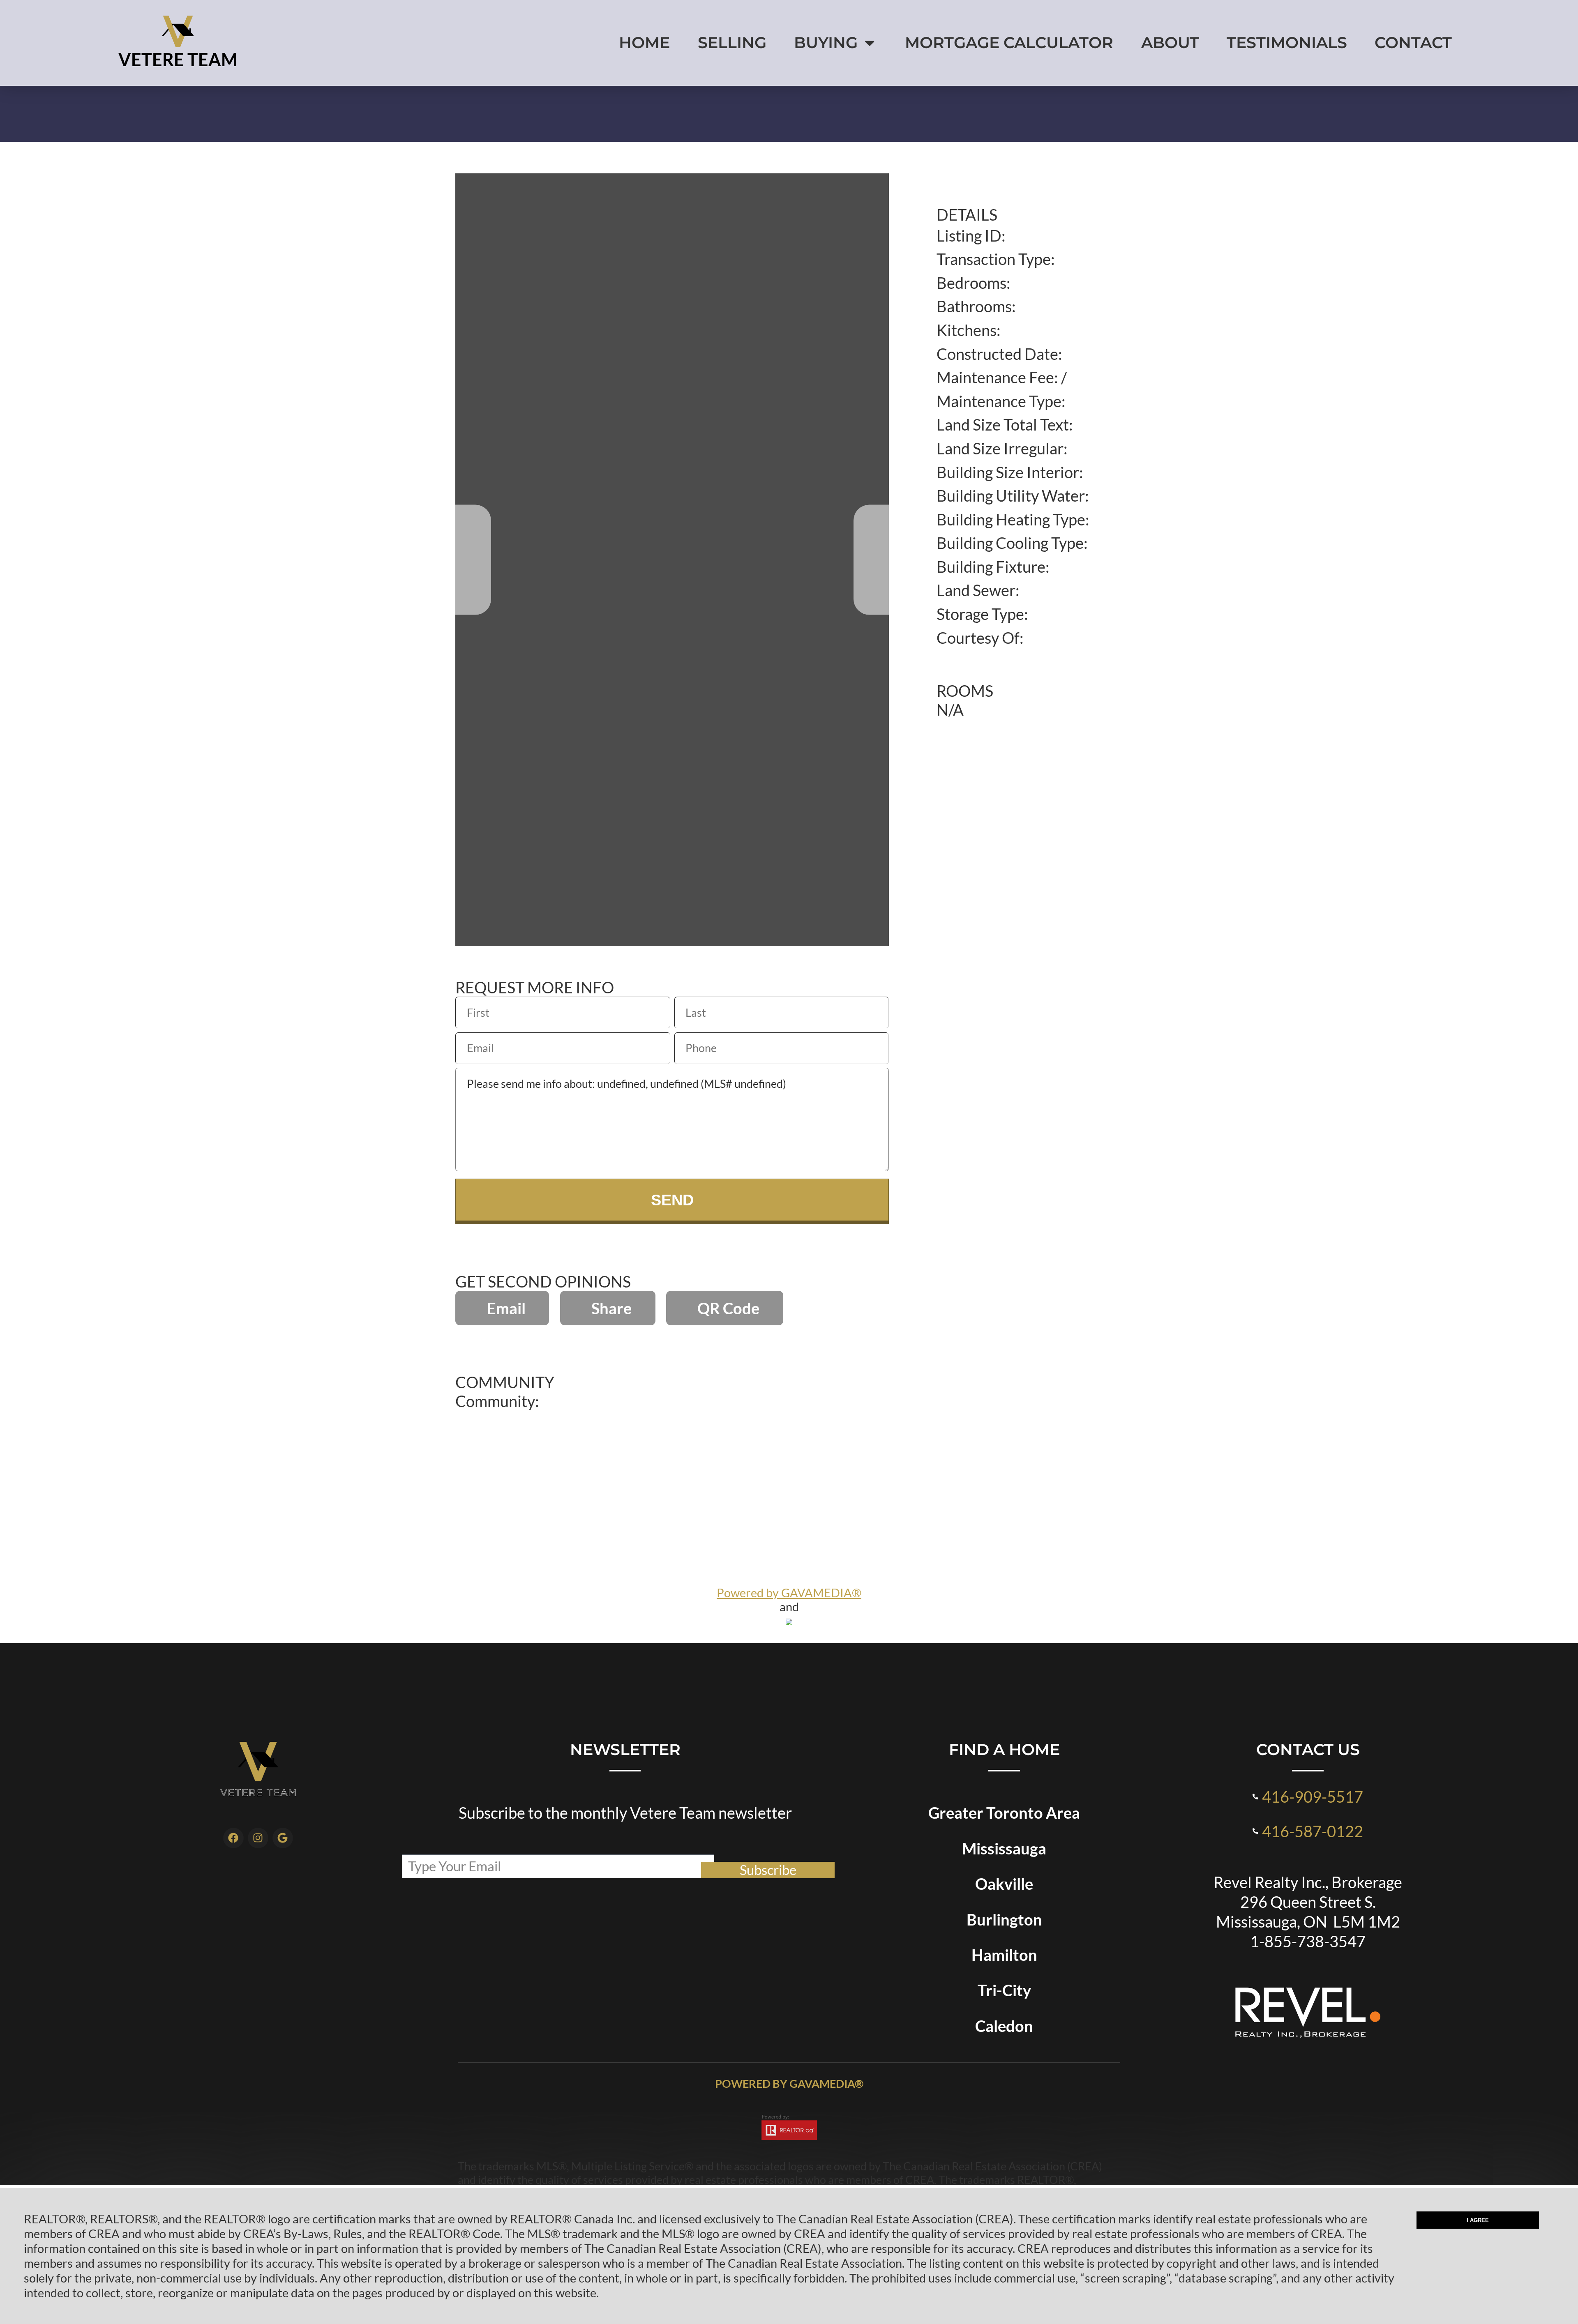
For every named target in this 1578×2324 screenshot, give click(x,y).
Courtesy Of (978, 638)
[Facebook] (233, 1838)
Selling (732, 43)
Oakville (1004, 1884)
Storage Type (980, 614)
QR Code (728, 1308)
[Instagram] (258, 1838)
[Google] (283, 1838)
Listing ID (969, 235)
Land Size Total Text (1003, 424)
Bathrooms (974, 306)
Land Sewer (976, 590)
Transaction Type (994, 259)
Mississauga (1004, 1848)
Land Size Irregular (1000, 448)
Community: (497, 1401)
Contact (1413, 43)
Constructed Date (997, 354)
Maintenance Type (999, 401)
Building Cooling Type (1010, 543)
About (1170, 43)
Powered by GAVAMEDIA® (789, 1593)
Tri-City (1004, 1990)
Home (644, 43)
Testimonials (1287, 43)
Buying (826, 43)
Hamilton (1004, 1955)
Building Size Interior (1008, 472)
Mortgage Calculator (1009, 43)
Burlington (1004, 1919)
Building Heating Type (1011, 519)
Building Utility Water (1011, 495)
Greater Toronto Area (1004, 1813)
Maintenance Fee (995, 377)
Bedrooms (971, 283)
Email (506, 1308)
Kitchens (967, 330)
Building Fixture (991, 567)
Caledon (1004, 2026)
